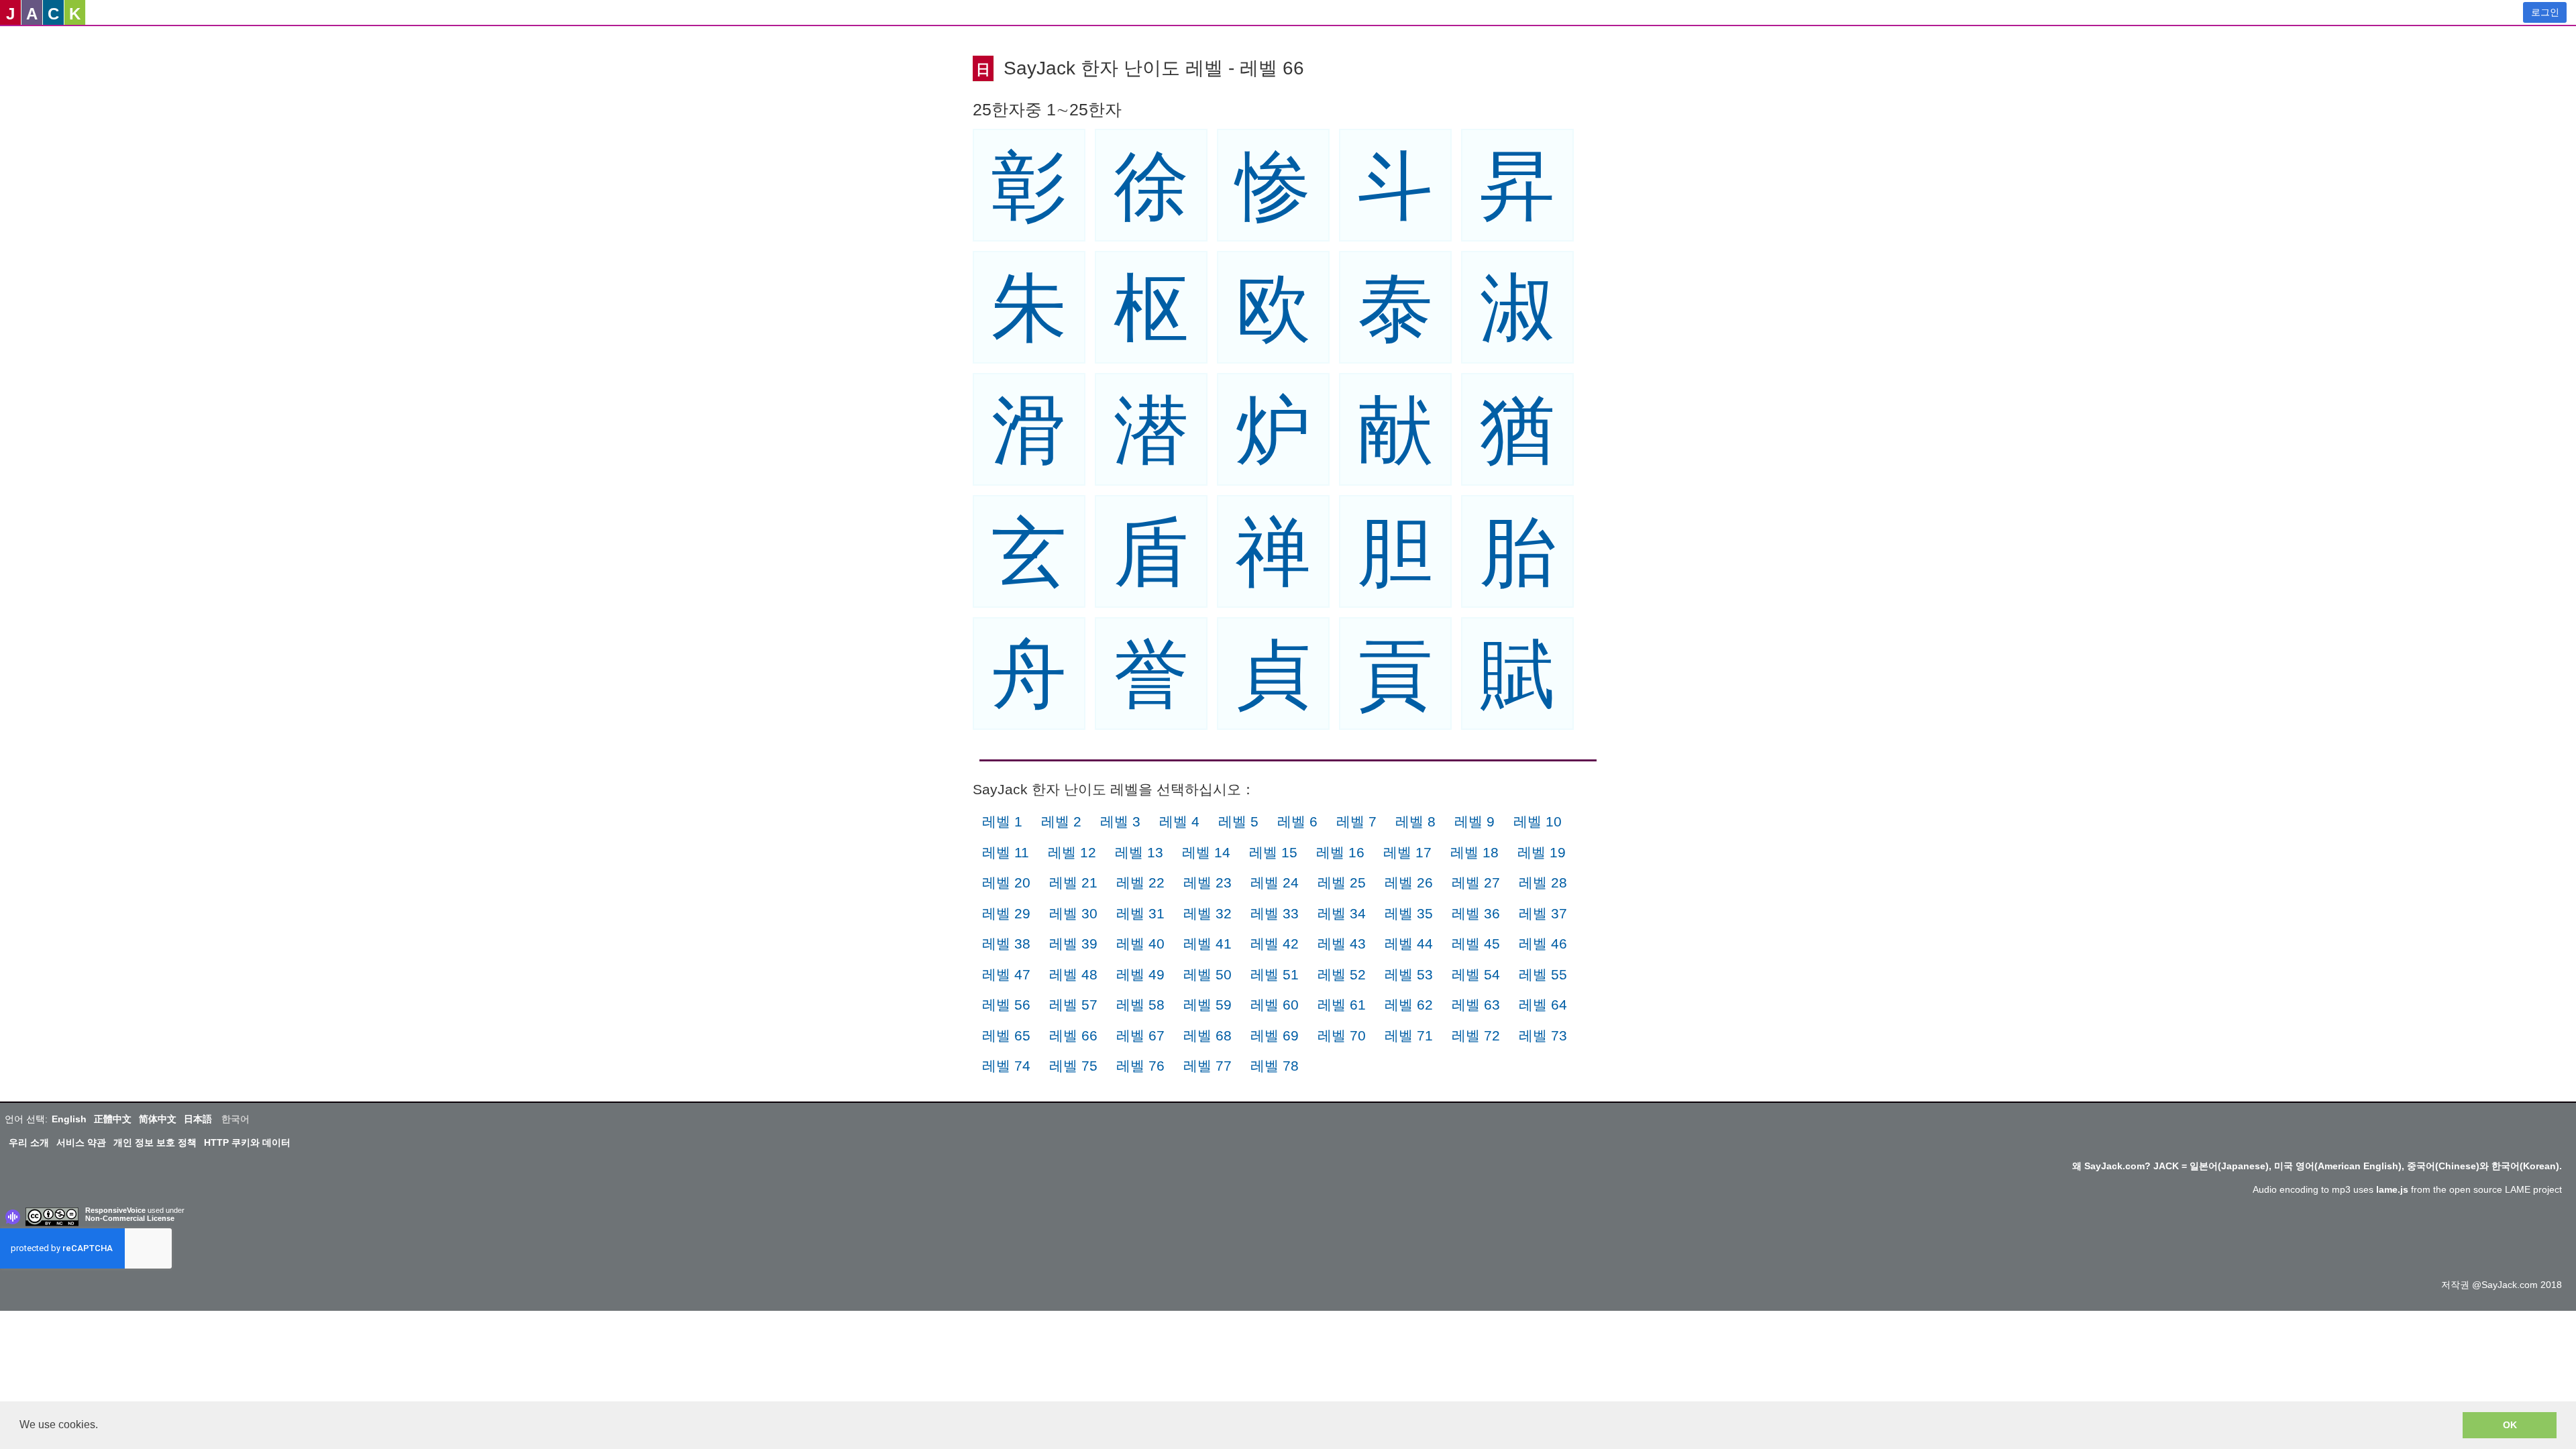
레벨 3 (1120, 821)
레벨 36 (1476, 913)
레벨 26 (1409, 882)
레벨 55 (1543, 974)
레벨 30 (1073, 913)
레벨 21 (1073, 882)
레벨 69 (1275, 1035)
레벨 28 (1543, 882)
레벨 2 (1061, 821)
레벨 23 (1207, 882)
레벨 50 (1207, 974)
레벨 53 (1409, 974)
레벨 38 (1006, 944)
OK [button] (2510, 1425)
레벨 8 (1415, 821)
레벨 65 (1006, 1035)
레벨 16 (1340, 852)
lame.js (2392, 1189)
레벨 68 (1207, 1035)
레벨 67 (1140, 1035)
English (69, 1119)
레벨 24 (1275, 882)
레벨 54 (1476, 974)
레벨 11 (1006, 852)
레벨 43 (1342, 944)
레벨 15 (1273, 852)
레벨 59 (1207, 1005)
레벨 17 (1407, 852)
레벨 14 (1206, 852)
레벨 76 (1140, 1066)
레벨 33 (1275, 913)
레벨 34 (1342, 913)
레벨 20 (1006, 882)
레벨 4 (1179, 821)
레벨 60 (1275, 1005)
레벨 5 (1238, 821)
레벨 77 (1207, 1066)
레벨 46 (1543, 944)
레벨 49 (1140, 974)
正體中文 (113, 1119)
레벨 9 (1474, 821)
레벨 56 (1006, 1005)
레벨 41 (1207, 944)
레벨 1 (1002, 821)
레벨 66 (1073, 1035)
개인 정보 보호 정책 (155, 1142)
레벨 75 (1073, 1066)
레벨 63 (1476, 1005)
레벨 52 (1342, 974)
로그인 (2545, 12)
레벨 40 (1140, 944)
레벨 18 (1474, 852)
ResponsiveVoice (115, 1210)
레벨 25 (1342, 882)
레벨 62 (1409, 1005)
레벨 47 (1006, 974)
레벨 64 (1543, 1005)
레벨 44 (1409, 944)
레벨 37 (1543, 913)
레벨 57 (1073, 1005)
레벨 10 (1538, 821)
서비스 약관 (81, 1142)
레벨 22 (1140, 882)
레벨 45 (1476, 944)
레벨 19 (1542, 852)
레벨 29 (1006, 913)
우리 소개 (29, 1142)
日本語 (198, 1119)
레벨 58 (1140, 1005)
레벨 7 (1356, 821)
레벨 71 (1409, 1035)
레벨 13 (1139, 852)
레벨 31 (1140, 913)
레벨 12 (1072, 852)
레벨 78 (1275, 1066)
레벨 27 (1476, 882)
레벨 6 (1297, 821)
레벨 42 (1275, 944)
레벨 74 (1006, 1066)
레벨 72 (1476, 1035)
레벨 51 (1275, 974)
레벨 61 (1342, 1005)
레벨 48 (1073, 974)
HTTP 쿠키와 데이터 (247, 1142)
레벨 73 (1543, 1035)
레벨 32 (1207, 913)
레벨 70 (1342, 1035)
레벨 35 (1409, 913)
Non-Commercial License (130, 1218)
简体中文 (158, 1119)
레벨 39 (1073, 944)
